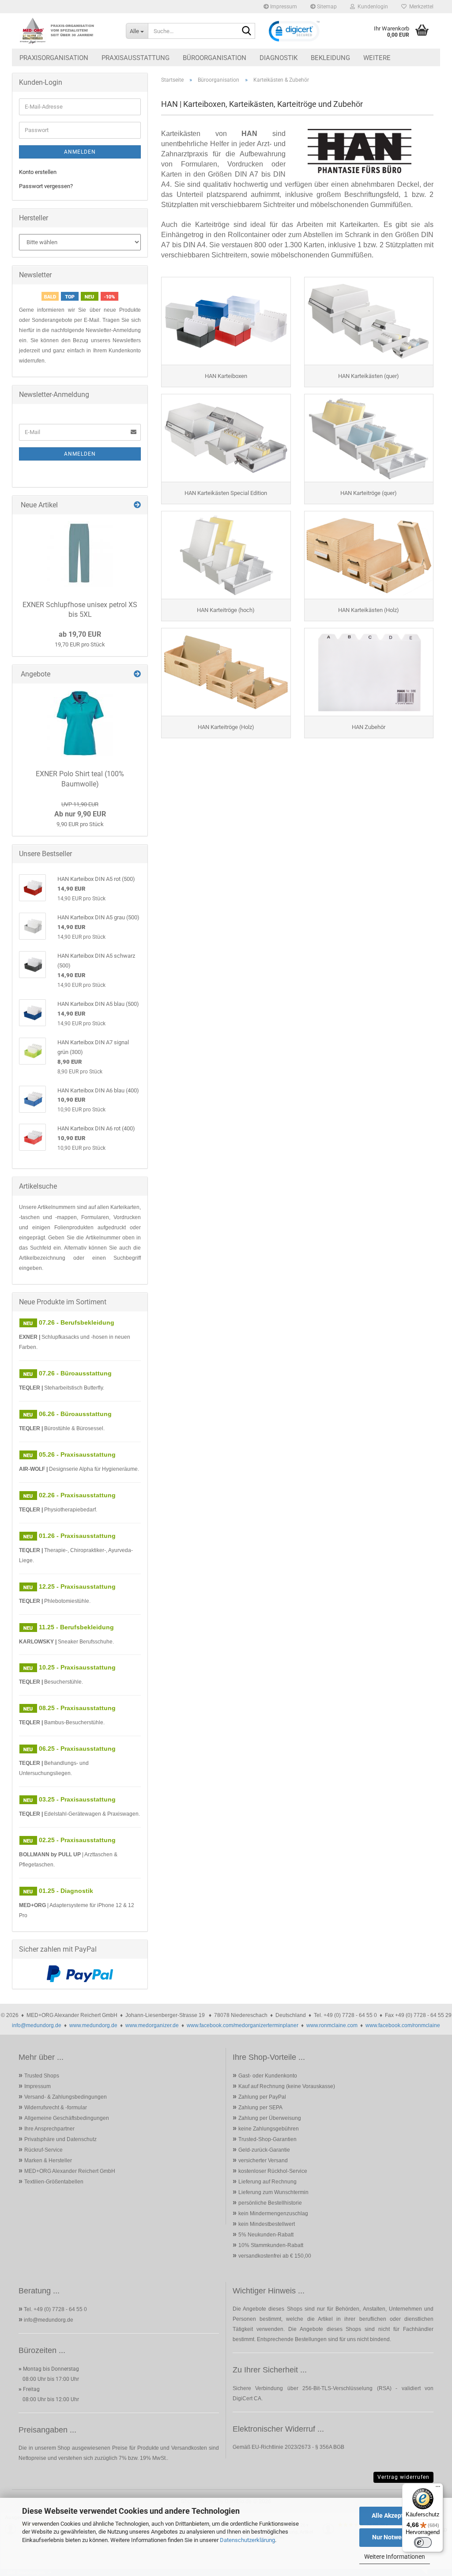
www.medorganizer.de (152, 2025)
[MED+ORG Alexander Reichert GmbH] (66, 31)
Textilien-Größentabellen (54, 2182)
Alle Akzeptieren (395, 2516)
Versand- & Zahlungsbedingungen (66, 2097)
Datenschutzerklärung (247, 2540)
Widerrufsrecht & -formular (56, 2108)
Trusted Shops (42, 2076)
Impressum (283, 7)
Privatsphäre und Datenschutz (60, 2139)
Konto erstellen (38, 172)
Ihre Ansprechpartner (49, 2129)
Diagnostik (279, 58)
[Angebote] (137, 674)
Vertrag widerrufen (403, 2477)
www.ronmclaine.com (332, 2025)
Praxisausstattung (136, 58)
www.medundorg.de (93, 2025)
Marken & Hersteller (48, 2161)
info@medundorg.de (37, 2025)
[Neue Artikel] (137, 505)
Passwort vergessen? (46, 186)
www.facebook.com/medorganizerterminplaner (243, 2025)
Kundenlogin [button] (371, 7)
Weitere (377, 58)
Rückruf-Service (43, 2150)
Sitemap (326, 7)
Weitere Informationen (395, 2557)
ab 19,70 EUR (80, 634)
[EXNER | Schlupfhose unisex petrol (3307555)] (80, 554)
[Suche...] (247, 31)
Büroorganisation (215, 58)
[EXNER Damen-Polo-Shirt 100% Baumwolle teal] (80, 723)
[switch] (423, 2542)
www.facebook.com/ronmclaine (403, 2025)
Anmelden (80, 152)
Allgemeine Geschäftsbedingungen (67, 2118)
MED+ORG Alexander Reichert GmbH (70, 2171)
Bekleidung (330, 58)
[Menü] (438, 2489)
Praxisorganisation (54, 58)
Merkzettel (420, 7)
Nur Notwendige (395, 2537)
